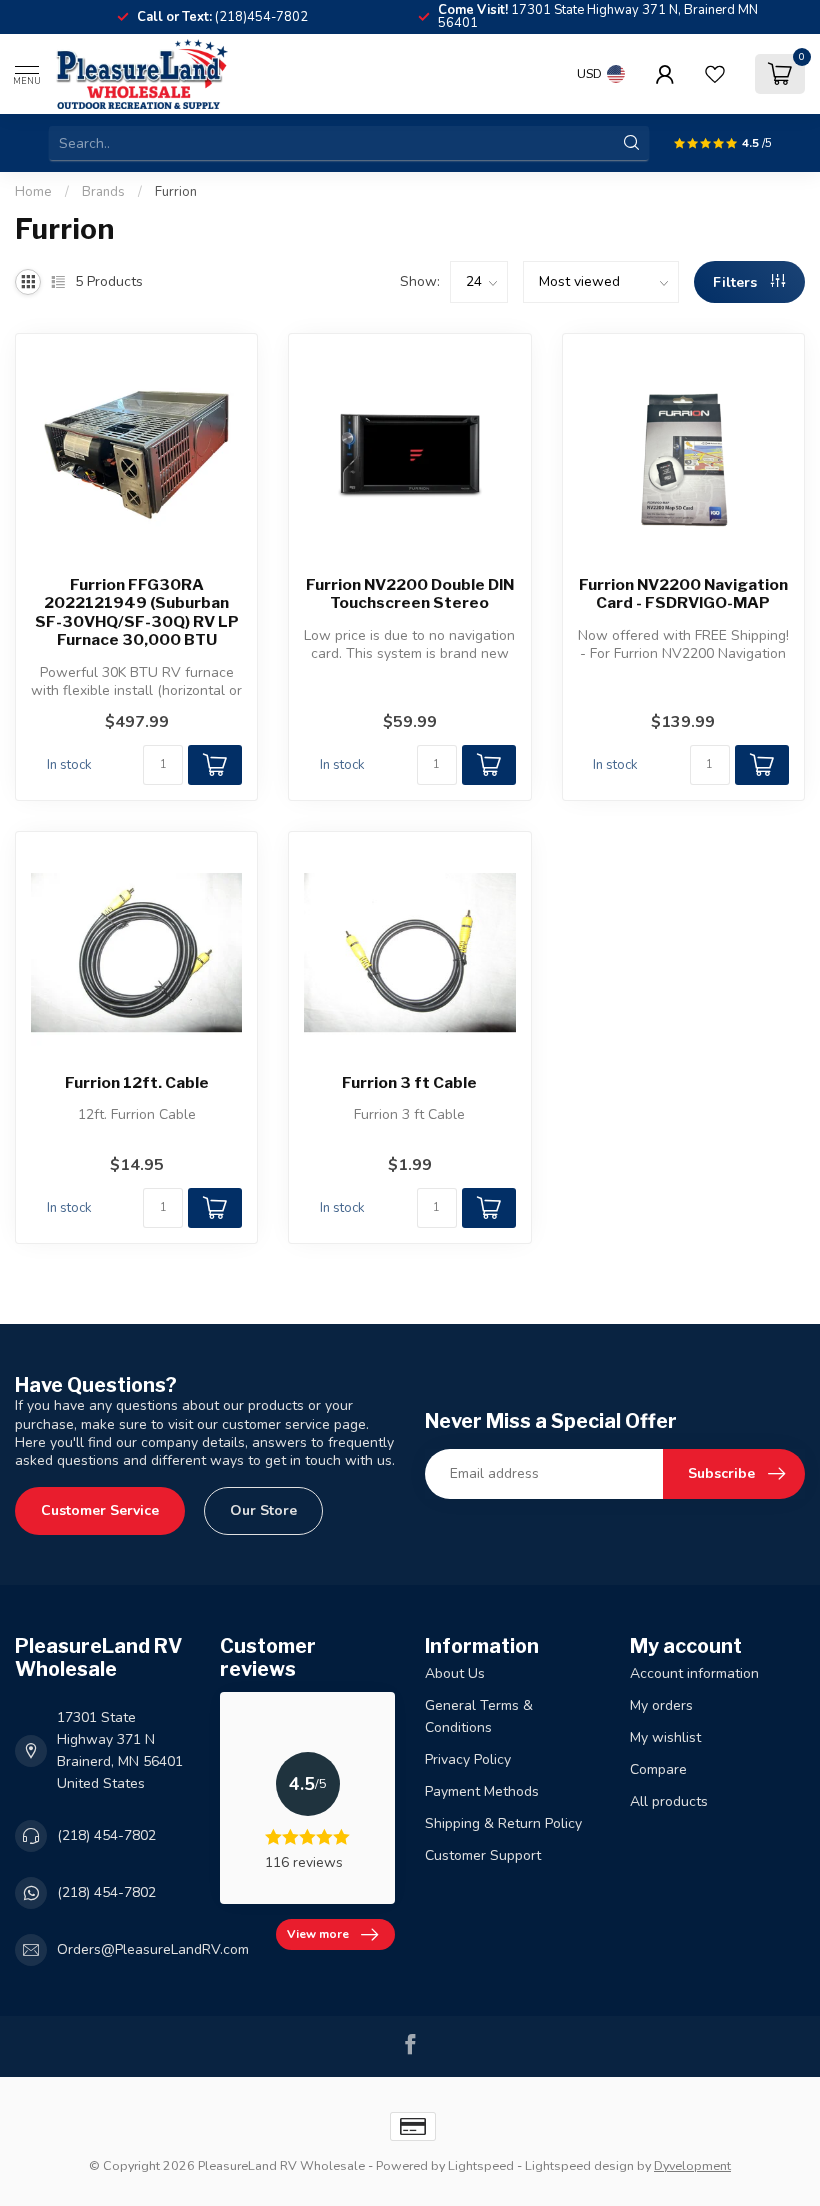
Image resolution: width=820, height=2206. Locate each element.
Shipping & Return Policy (503, 1823)
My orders (661, 1705)
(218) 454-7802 (106, 1835)
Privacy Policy (468, 1759)
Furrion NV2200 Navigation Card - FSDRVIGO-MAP (683, 594)
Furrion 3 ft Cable (409, 1083)
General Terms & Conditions (479, 1716)
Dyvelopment (692, 2165)
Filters (737, 282)
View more (318, 1934)
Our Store (263, 1510)
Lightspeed (481, 2165)
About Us (455, 1673)
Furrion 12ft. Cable (137, 1083)
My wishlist (665, 1737)
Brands (103, 192)
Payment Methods (482, 1791)
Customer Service (100, 1510)
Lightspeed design (579, 2165)
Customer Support (483, 1855)
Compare (658, 1769)
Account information (694, 1673)
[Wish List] (715, 74)
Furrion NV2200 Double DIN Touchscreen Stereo (410, 594)
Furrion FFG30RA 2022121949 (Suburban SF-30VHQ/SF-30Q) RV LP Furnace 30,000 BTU (137, 612)
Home (33, 192)
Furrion (176, 192)
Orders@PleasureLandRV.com (153, 1949)
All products (669, 1801)
